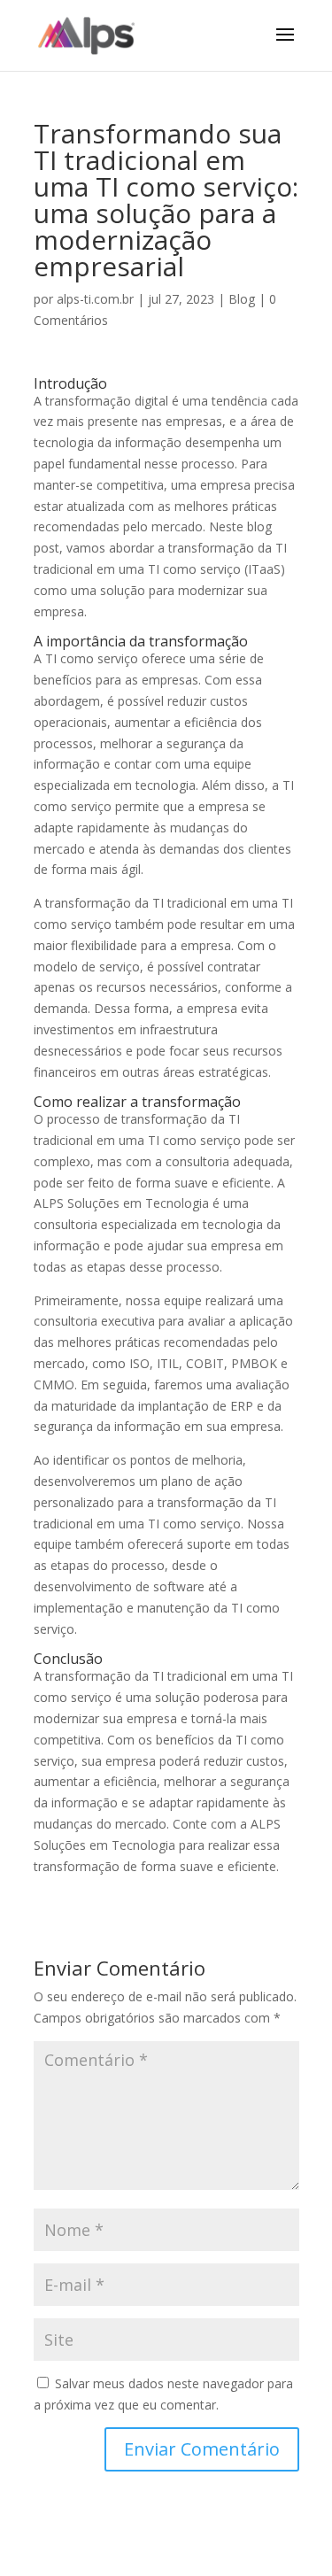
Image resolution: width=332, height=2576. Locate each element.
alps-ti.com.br (95, 299)
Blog (242, 299)
